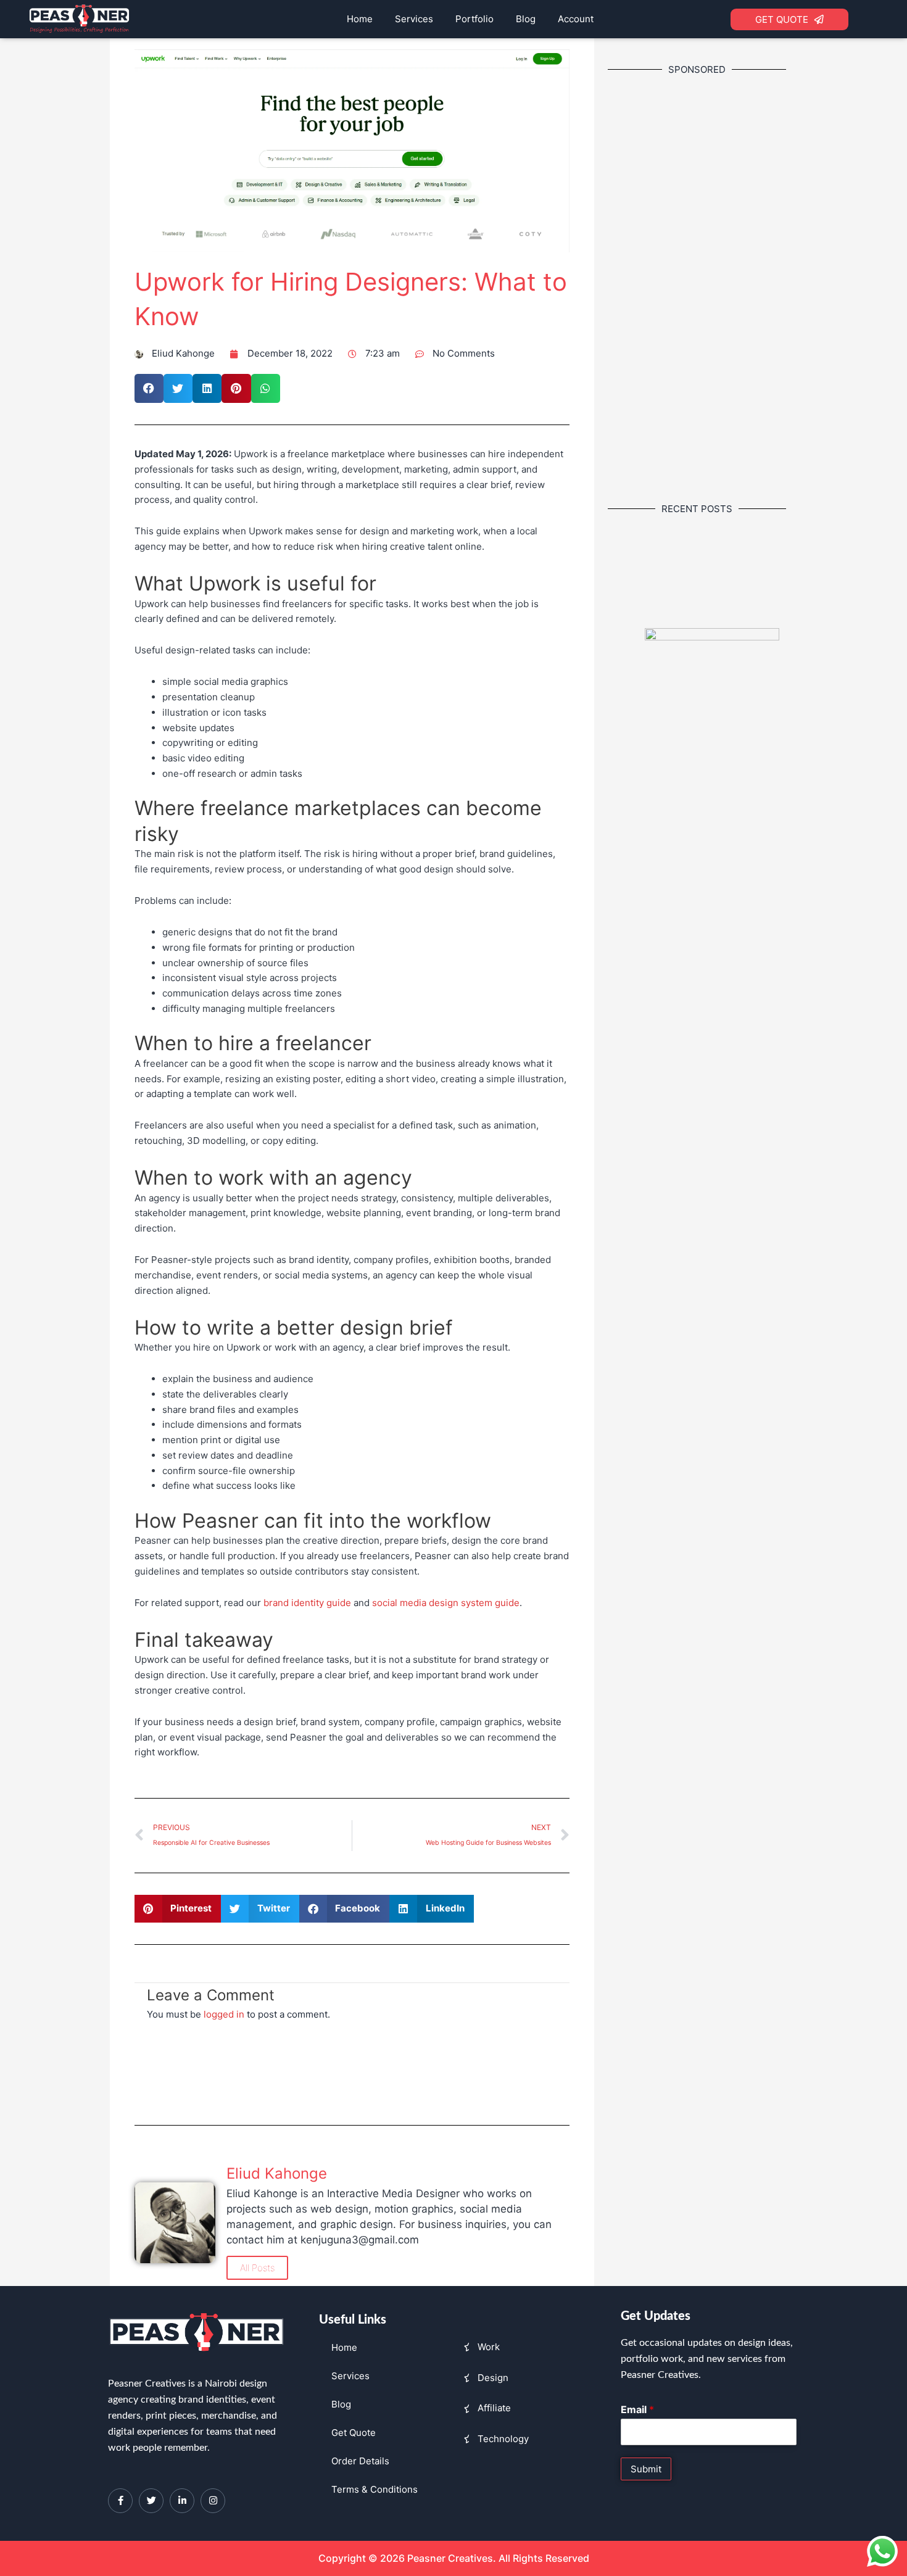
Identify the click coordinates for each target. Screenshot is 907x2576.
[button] (149, 388)
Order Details (360, 2461)
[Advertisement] (712, 288)
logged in (224, 2014)
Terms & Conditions (375, 2489)
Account (576, 19)
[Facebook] (120, 2501)
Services (414, 19)
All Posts (257, 2268)
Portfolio (474, 19)
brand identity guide (307, 1603)
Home (360, 19)
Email (637, 2409)
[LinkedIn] (182, 2501)
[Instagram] (213, 2501)
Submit (646, 2469)
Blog (526, 19)
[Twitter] (151, 2501)
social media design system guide (446, 1603)
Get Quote (354, 2433)
